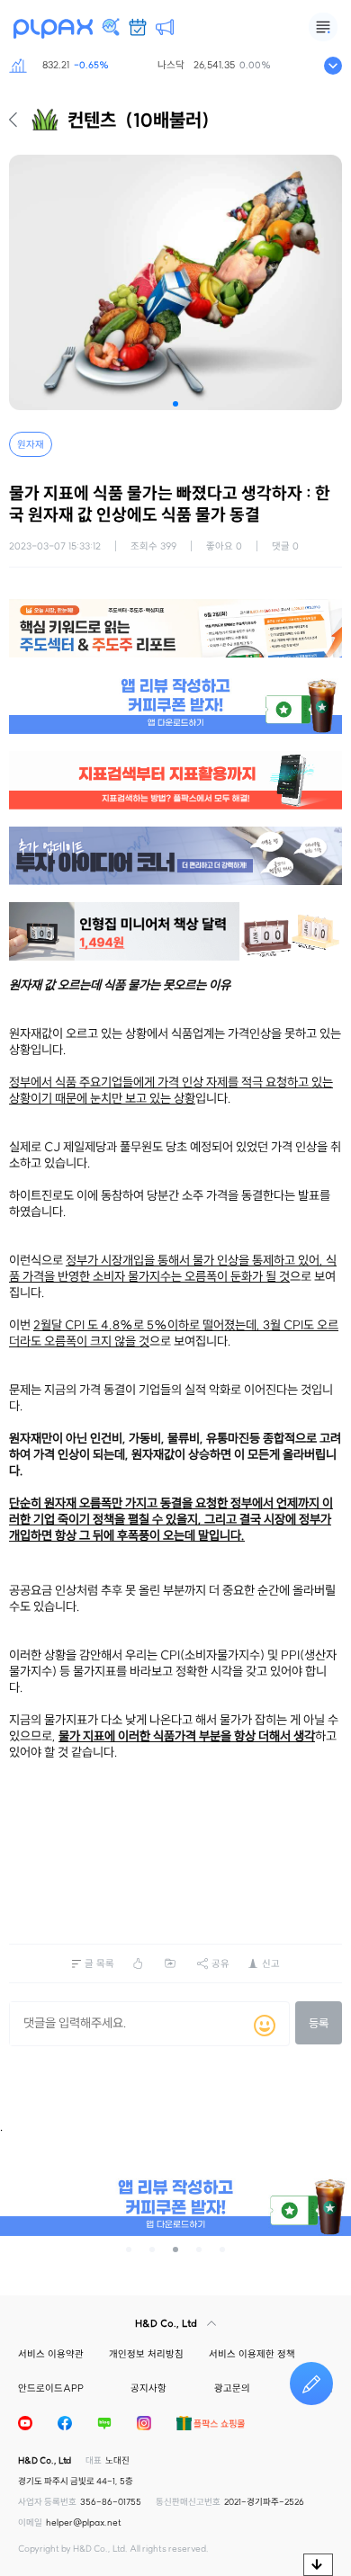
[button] (175, 404)
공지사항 (148, 2388)
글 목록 (99, 1963)
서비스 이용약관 (51, 2354)
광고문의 (232, 2388)
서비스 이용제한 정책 (252, 2354)
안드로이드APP (51, 2388)
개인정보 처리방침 (146, 2354)
